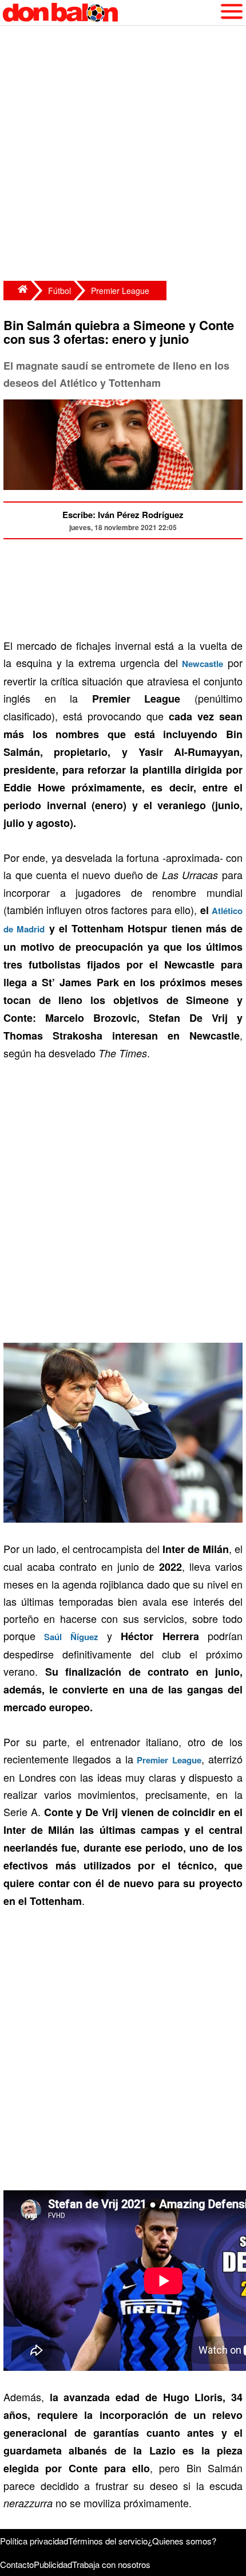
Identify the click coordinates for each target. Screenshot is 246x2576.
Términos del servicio (108, 2541)
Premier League (120, 291)
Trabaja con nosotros (111, 2564)
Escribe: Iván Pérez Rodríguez (123, 515)
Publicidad (53, 2564)
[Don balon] (110, 13)
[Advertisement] (123, 155)
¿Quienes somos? (182, 2541)
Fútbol (59, 291)
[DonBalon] (17, 291)
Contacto (17, 2564)
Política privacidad (34, 2541)
